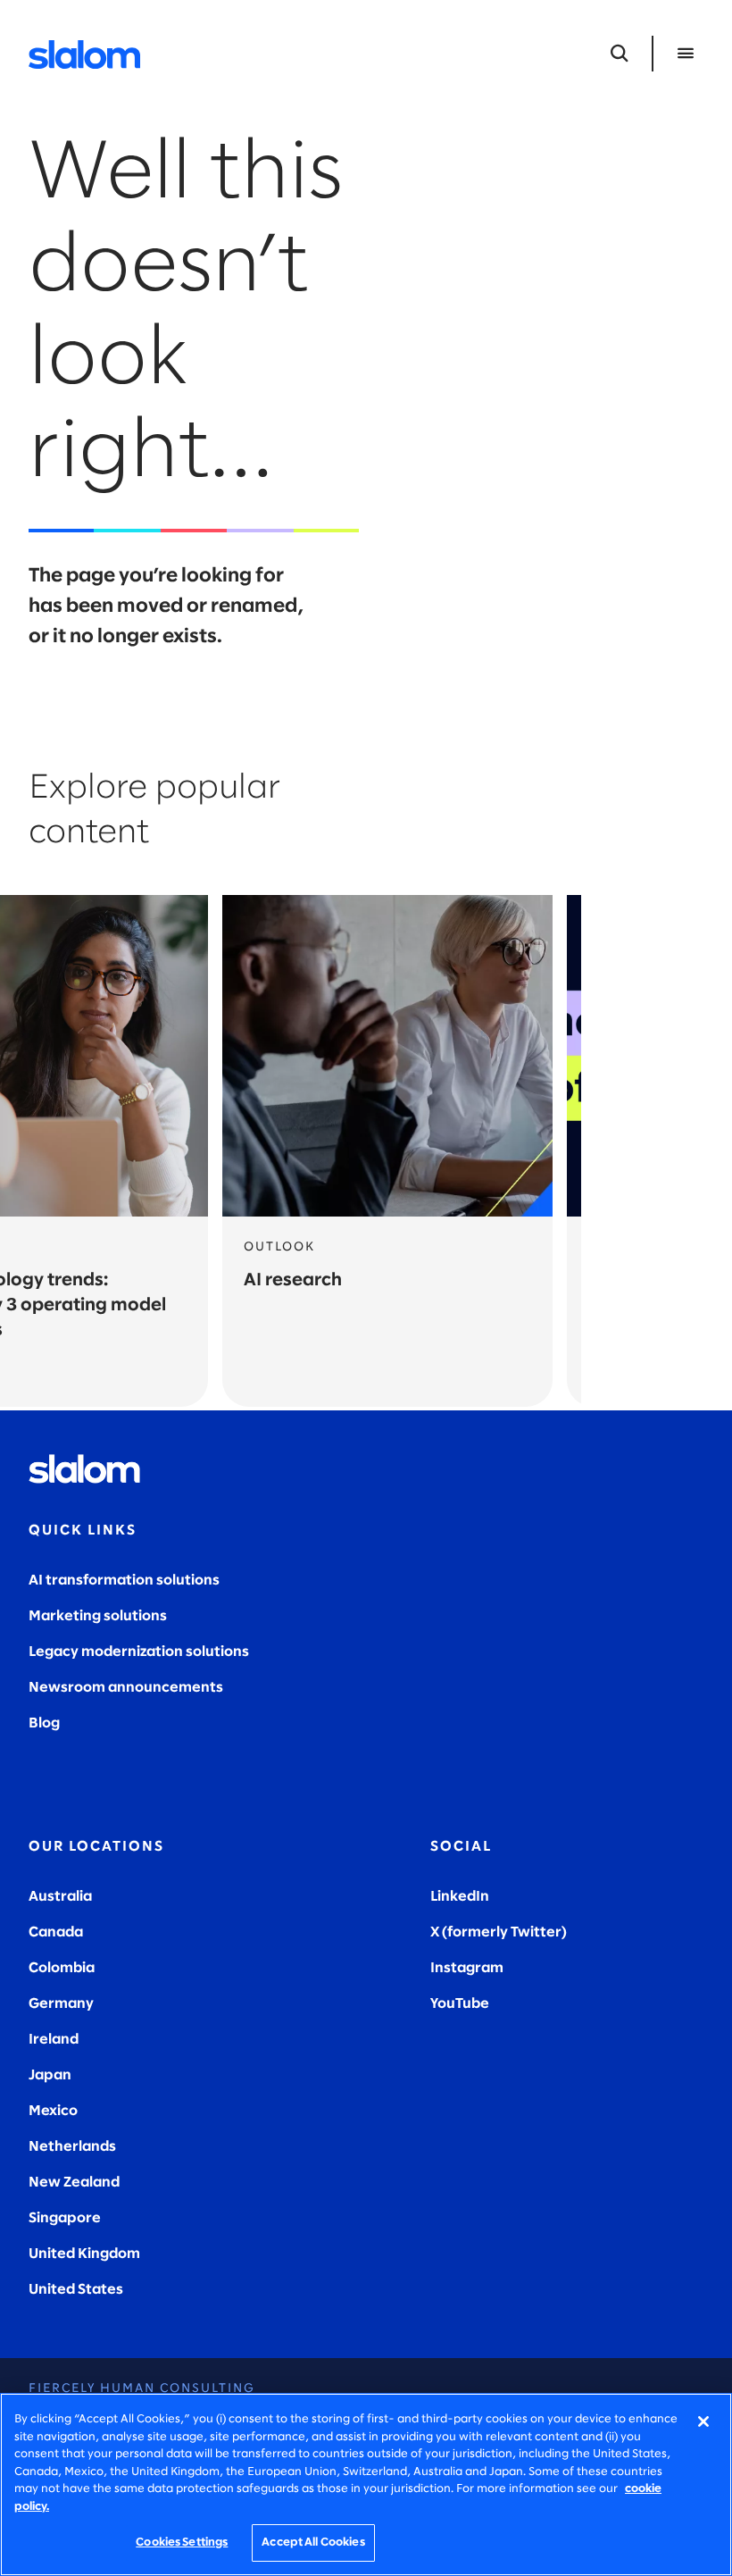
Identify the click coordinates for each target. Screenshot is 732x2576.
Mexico (53, 2111)
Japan (50, 2075)
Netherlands (72, 2147)
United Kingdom (84, 2254)
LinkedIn (460, 1897)
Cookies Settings (182, 2543)
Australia (60, 1897)
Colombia (62, 1968)
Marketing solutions (98, 1616)
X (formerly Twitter (496, 1932)
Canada (56, 1932)
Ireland (54, 2040)
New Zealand (74, 2183)
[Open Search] (620, 54)
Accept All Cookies (313, 2543)
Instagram (467, 1968)
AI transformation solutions (124, 1581)
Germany (61, 2004)
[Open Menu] (686, 54)
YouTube (460, 2004)
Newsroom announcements (126, 1688)
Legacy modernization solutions (139, 1652)
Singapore (65, 2218)
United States (76, 2290)
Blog (44, 1723)
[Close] (703, 2421)
